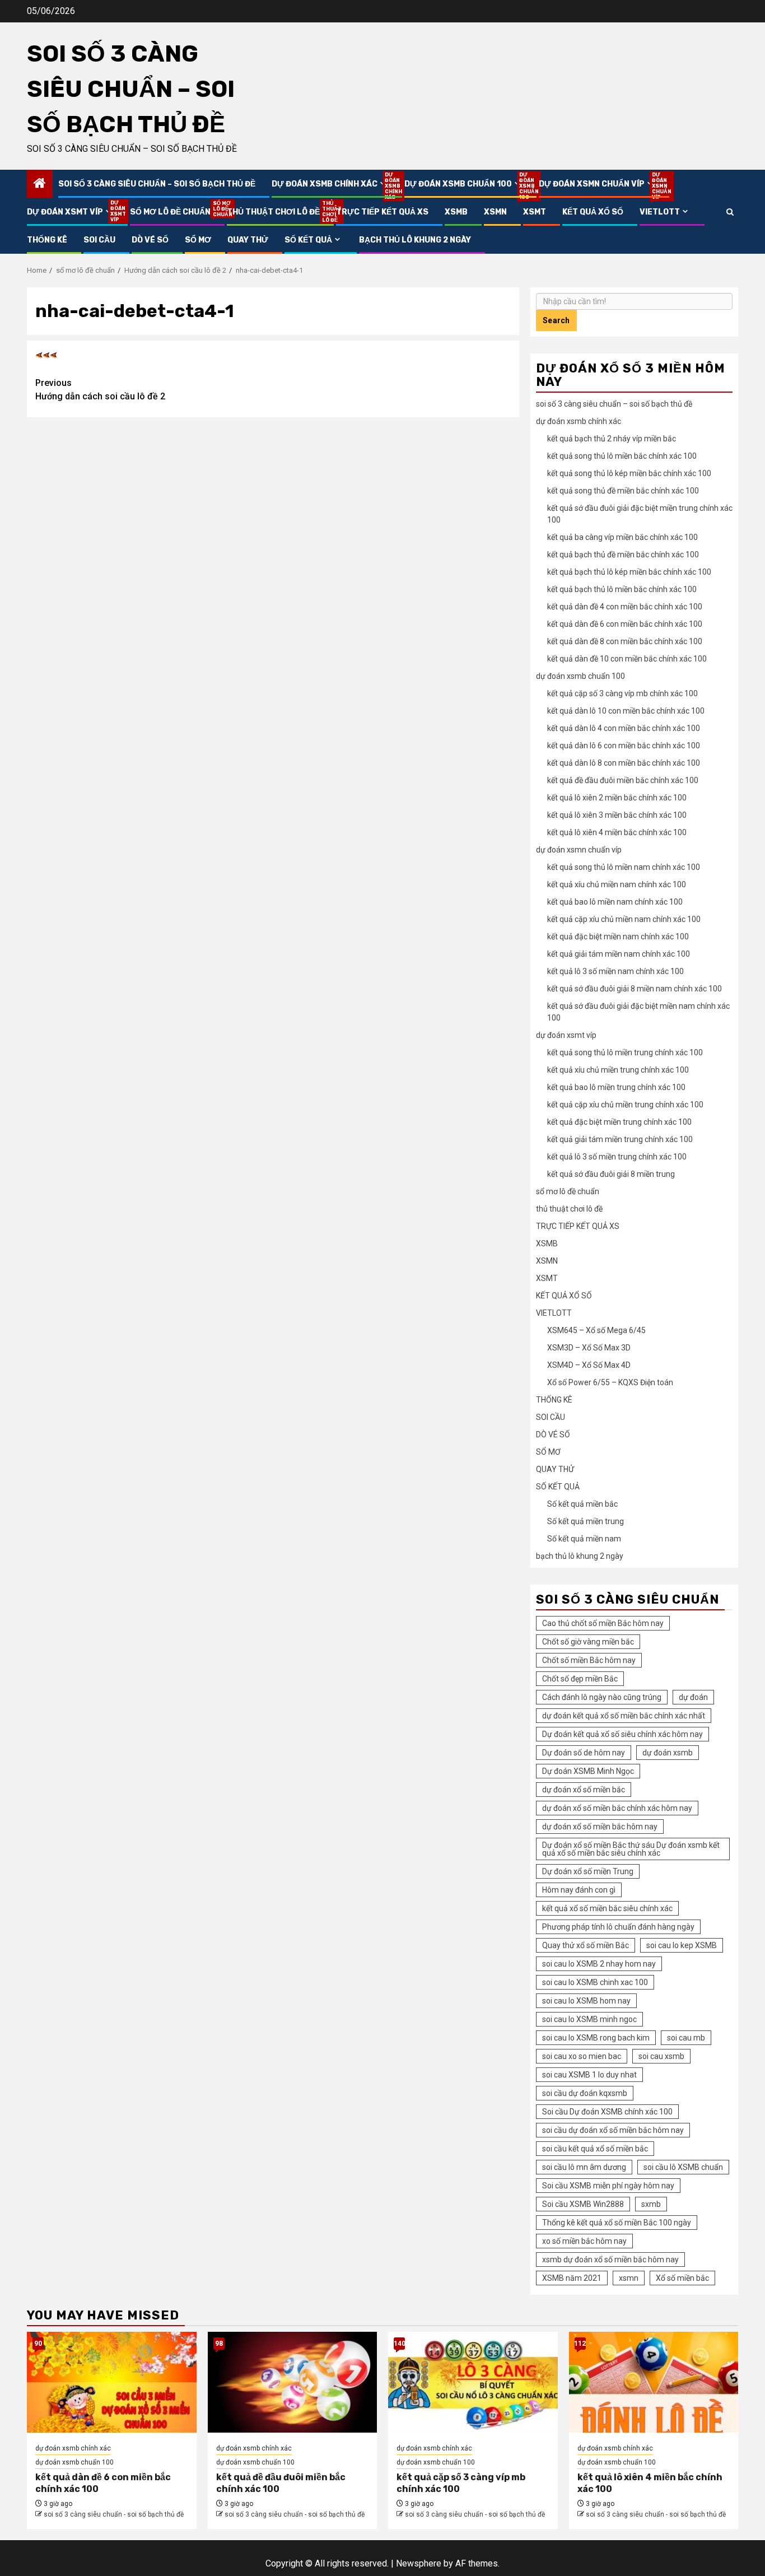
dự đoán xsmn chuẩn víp (597, 184)
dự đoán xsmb (668, 1753)
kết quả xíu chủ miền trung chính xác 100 (618, 1070)
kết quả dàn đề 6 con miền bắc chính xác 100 (625, 624)
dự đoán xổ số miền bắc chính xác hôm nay (617, 1808)
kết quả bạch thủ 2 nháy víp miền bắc (612, 439)
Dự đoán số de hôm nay (584, 1753)
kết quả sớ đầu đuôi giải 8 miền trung (611, 1174)
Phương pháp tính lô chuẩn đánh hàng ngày (618, 1927)
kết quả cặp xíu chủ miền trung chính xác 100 (625, 1105)
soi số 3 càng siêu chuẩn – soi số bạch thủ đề (131, 89)
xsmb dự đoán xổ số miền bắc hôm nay (610, 2260)
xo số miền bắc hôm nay (584, 2241)
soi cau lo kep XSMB (682, 1945)
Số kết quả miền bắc (582, 1504)
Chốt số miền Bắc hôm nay (589, 1660)
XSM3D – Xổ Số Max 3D (589, 1348)
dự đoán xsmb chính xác (330, 184)
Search (556, 320)
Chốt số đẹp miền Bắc (580, 1679)
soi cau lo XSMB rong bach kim (596, 2038)
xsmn (629, 2278)
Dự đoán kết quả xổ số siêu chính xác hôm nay (622, 1734)
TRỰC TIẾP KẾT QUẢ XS (382, 212)
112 (580, 2344)
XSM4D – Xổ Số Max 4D (589, 1365)
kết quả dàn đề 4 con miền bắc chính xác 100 (625, 607)
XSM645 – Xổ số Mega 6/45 (596, 1330)
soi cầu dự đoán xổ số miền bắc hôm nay (613, 2130)
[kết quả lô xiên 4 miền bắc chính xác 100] (654, 2382)
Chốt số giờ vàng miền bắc (588, 1642)
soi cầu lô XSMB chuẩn (683, 2167)
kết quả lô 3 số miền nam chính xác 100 (615, 971)
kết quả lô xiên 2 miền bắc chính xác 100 (617, 798)
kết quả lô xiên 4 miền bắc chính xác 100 (617, 832)
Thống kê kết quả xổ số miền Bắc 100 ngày (617, 2223)
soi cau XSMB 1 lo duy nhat (589, 2075)
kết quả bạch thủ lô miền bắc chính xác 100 (622, 589)
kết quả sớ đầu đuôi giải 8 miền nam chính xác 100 (635, 989)
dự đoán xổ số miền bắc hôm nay (600, 1827)
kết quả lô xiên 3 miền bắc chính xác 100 (617, 815)
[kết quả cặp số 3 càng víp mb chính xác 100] (473, 2382)
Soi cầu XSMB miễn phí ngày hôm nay (608, 2186)
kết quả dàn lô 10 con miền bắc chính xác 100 (626, 711)
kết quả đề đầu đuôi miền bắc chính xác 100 (623, 780)
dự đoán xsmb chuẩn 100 (463, 184)
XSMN (495, 212)
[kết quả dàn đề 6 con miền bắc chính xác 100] (112, 2382)
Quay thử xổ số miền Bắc (586, 1945)
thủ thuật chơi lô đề (273, 212)
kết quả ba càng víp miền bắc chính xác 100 (622, 537)
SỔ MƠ (198, 240)
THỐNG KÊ (47, 240)
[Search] (730, 212)
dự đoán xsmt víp (70, 212)
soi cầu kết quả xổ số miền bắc (595, 2149)
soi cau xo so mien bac (582, 2056)
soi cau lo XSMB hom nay (586, 2001)
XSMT (535, 212)
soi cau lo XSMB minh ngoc (589, 2019)
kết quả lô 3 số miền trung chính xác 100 (617, 1157)
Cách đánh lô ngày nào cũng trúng (602, 1697)
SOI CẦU (99, 240)
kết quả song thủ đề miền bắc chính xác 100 (623, 491)
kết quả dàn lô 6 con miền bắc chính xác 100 (624, 746)
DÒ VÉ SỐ (150, 240)
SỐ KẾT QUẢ (308, 240)
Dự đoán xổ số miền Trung (588, 1871)
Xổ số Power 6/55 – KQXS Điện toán (610, 1382)
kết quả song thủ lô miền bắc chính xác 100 (622, 456)
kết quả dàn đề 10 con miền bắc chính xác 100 (627, 659)
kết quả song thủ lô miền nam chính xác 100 (624, 867)
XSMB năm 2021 (572, 2278)
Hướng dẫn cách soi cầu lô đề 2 (100, 390)
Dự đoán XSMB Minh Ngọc (588, 1771)
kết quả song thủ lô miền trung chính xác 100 (625, 1052)
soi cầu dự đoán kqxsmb (585, 2093)
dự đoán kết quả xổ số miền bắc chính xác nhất (624, 1716)
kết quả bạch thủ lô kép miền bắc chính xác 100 (629, 572)
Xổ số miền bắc (682, 2278)
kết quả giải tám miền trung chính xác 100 (620, 1139)
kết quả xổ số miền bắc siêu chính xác (607, 1908)
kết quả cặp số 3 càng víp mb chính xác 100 (622, 693)
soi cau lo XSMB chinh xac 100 (595, 1982)
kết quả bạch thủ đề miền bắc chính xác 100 (623, 555)
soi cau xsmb (661, 2056)
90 (38, 2344)
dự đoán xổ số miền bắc (584, 1790)
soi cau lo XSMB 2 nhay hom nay (599, 1964)
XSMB (456, 212)
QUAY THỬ (248, 240)
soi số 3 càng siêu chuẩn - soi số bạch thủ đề (114, 2514)
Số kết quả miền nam (584, 1539)
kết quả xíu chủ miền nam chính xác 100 (617, 884)
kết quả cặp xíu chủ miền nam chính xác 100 (624, 919)
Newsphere (419, 2563)
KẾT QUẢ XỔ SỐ (593, 212)
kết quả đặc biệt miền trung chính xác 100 (619, 1122)
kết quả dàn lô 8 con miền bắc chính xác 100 (624, 763)
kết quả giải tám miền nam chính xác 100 (619, 954)
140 (399, 2344)
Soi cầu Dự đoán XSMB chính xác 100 (607, 2112)
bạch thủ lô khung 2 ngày (415, 240)
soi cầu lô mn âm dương (584, 2167)
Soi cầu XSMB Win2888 (583, 2204)
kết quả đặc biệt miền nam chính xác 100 (618, 937)
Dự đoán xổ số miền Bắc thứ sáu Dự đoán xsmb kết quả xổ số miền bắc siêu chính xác (631, 1849)
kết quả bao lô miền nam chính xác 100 (615, 902)
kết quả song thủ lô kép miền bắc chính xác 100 (629, 473)
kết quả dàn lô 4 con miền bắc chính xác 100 (624, 728)
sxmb (651, 2204)
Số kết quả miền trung (586, 1521)
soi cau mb (686, 2038)
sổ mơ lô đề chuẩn (170, 212)
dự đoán (693, 1697)
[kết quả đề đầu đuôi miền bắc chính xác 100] (293, 2382)
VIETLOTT (660, 212)
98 (219, 2344)
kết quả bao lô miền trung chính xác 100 (616, 1087)
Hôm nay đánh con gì (579, 1890)
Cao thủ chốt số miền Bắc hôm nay (603, 1623)
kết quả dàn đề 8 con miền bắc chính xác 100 (625, 641)
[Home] (40, 184)
